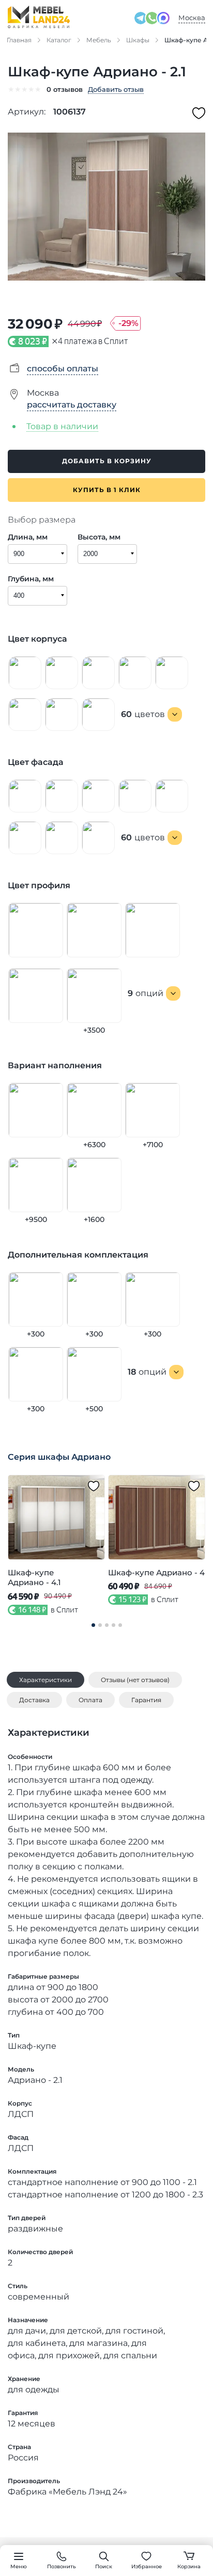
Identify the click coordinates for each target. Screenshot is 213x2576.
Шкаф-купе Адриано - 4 (156, 1572)
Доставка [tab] (34, 1700)
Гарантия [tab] (146, 1700)
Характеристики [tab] (45, 1680)
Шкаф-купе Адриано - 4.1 (34, 1578)
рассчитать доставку (72, 405)
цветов (143, 714)
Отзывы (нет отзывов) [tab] (135, 1680)
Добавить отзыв (116, 89)
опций (146, 993)
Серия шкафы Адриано (59, 1457)
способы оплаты (63, 369)
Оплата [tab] (90, 1700)
